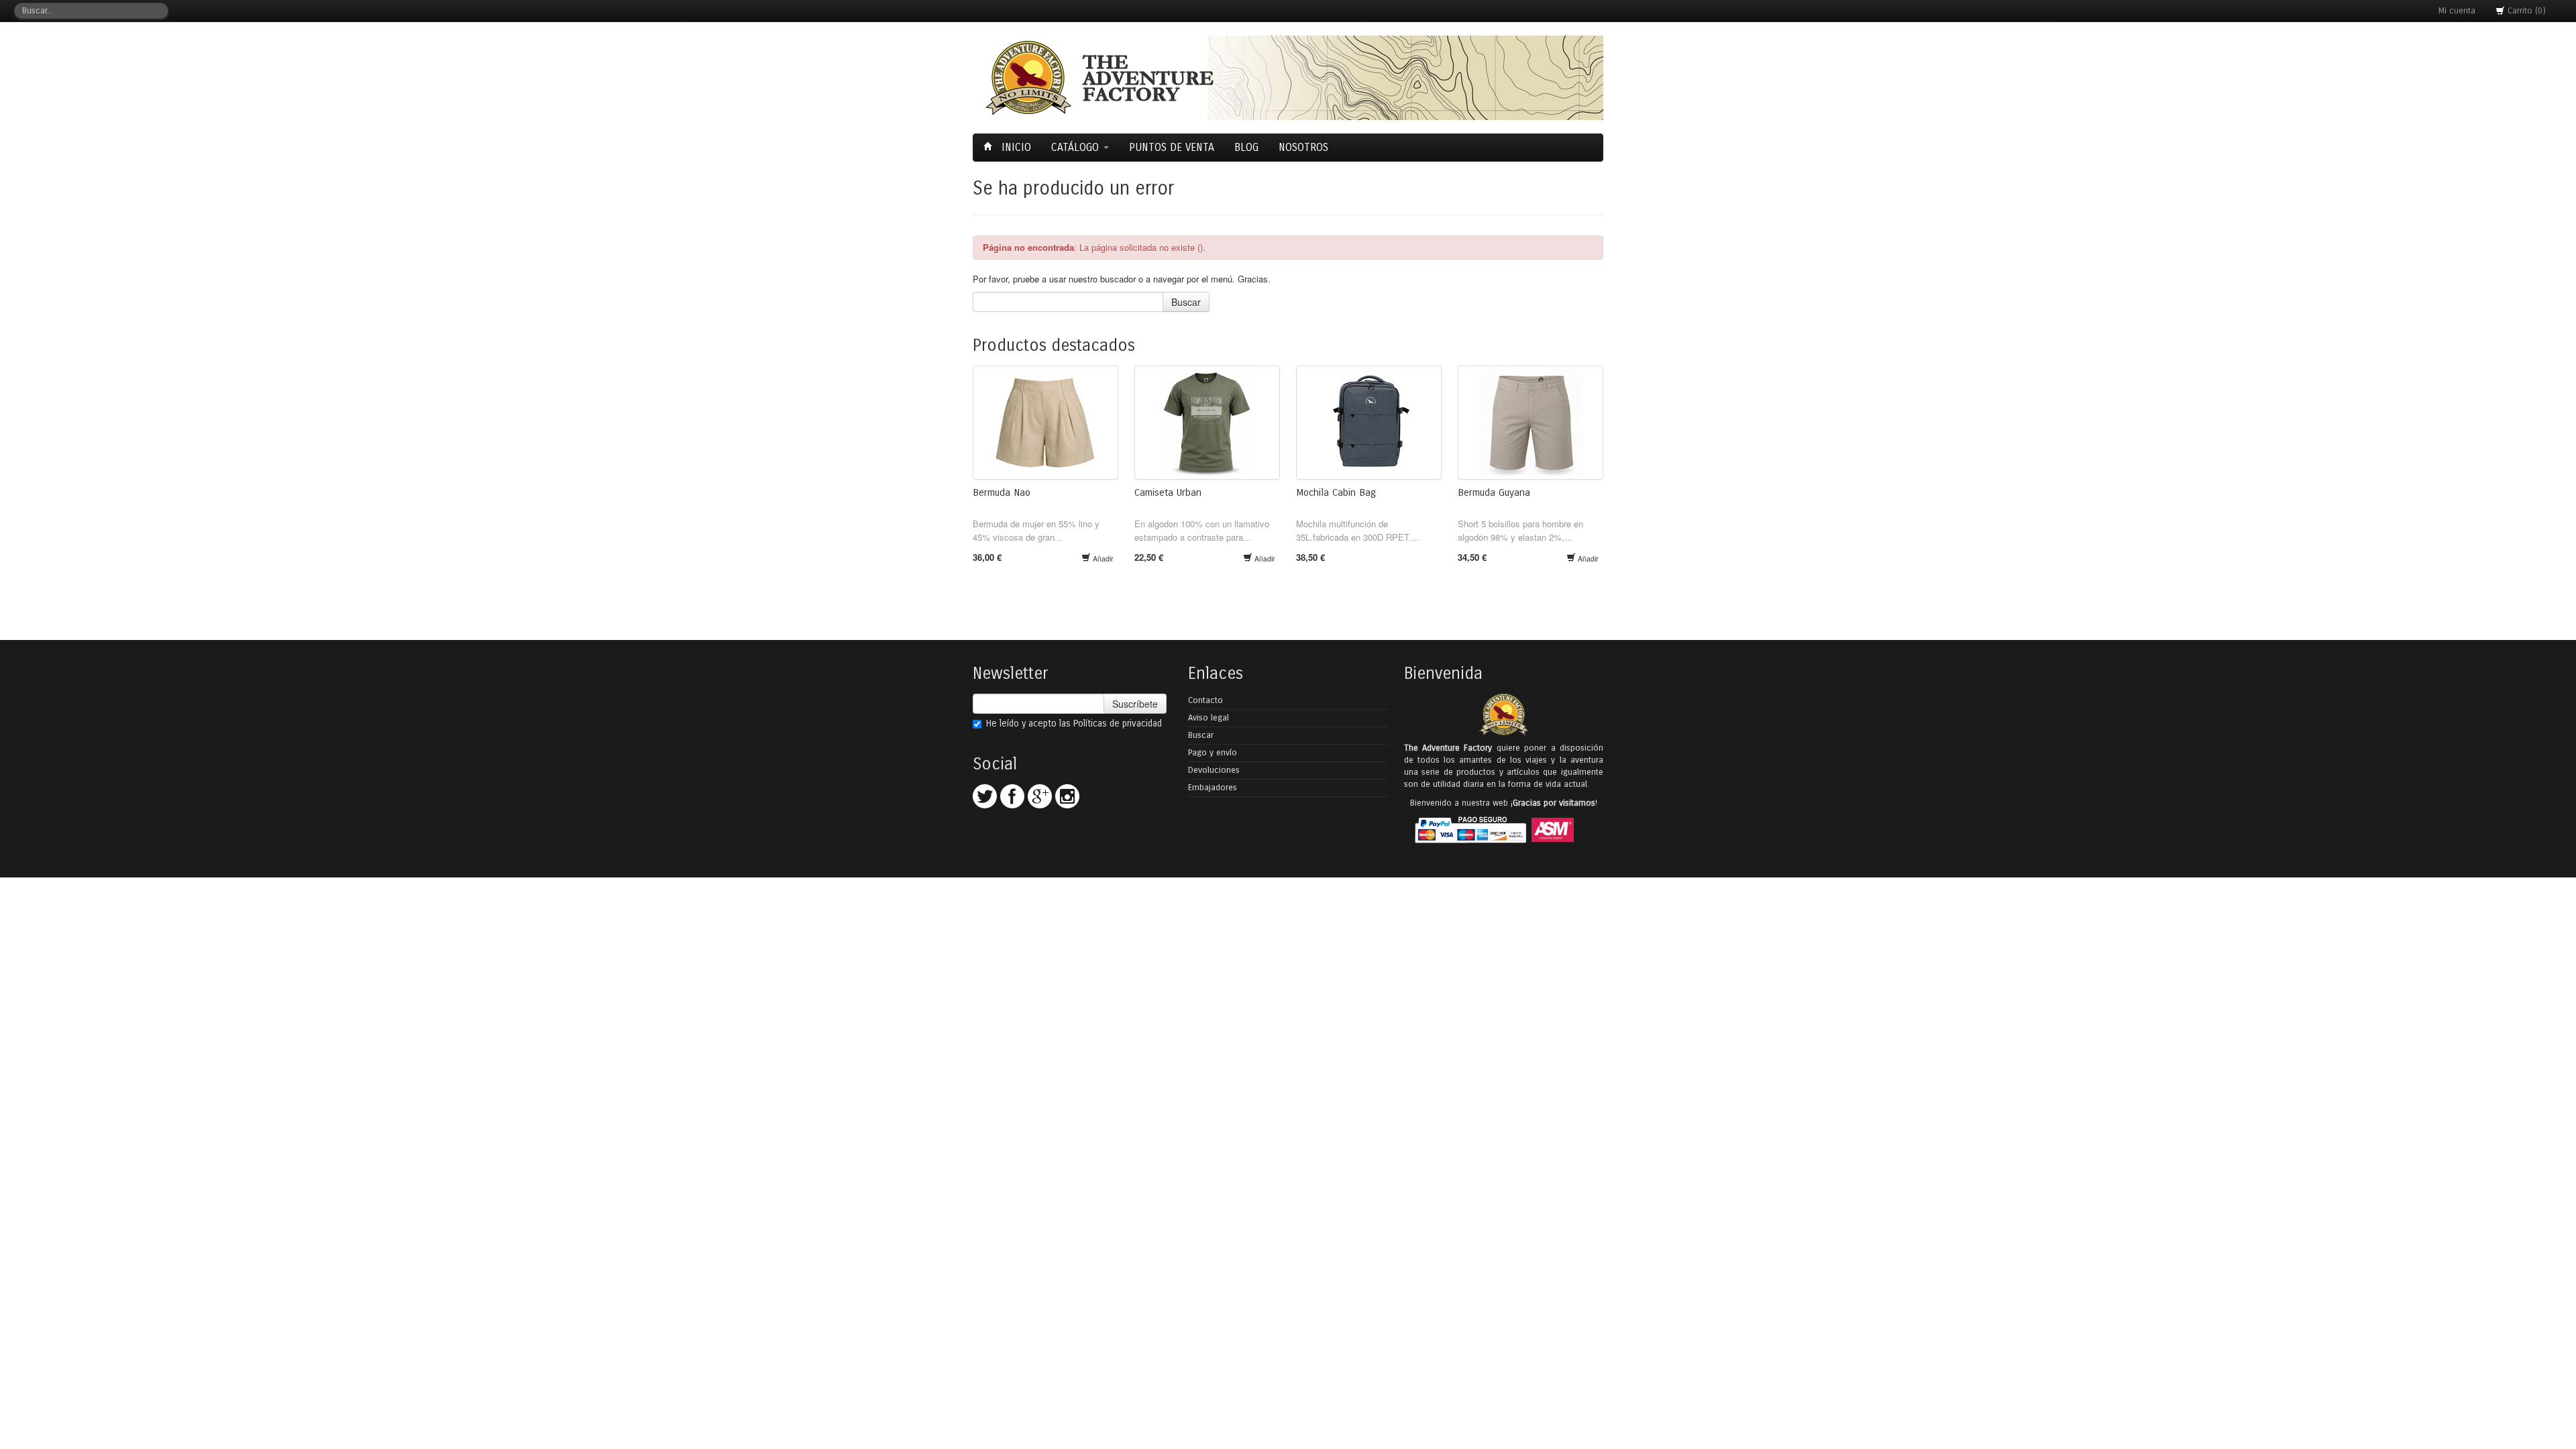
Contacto (1205, 700)
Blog (1246, 147)
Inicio (1015, 147)
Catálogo (1077, 147)
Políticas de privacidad (1118, 723)
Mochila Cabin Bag (1336, 492)
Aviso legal (1209, 718)
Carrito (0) (2525, 11)
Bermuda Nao (1002, 492)
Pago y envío (1213, 753)
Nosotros (1303, 147)
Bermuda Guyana (1494, 492)
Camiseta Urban (1168, 492)
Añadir (1102, 558)
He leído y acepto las (1074, 723)
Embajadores (1213, 788)
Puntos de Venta (1172, 147)
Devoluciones (1214, 770)
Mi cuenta (2457, 11)
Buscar (1186, 302)
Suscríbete (1135, 704)
